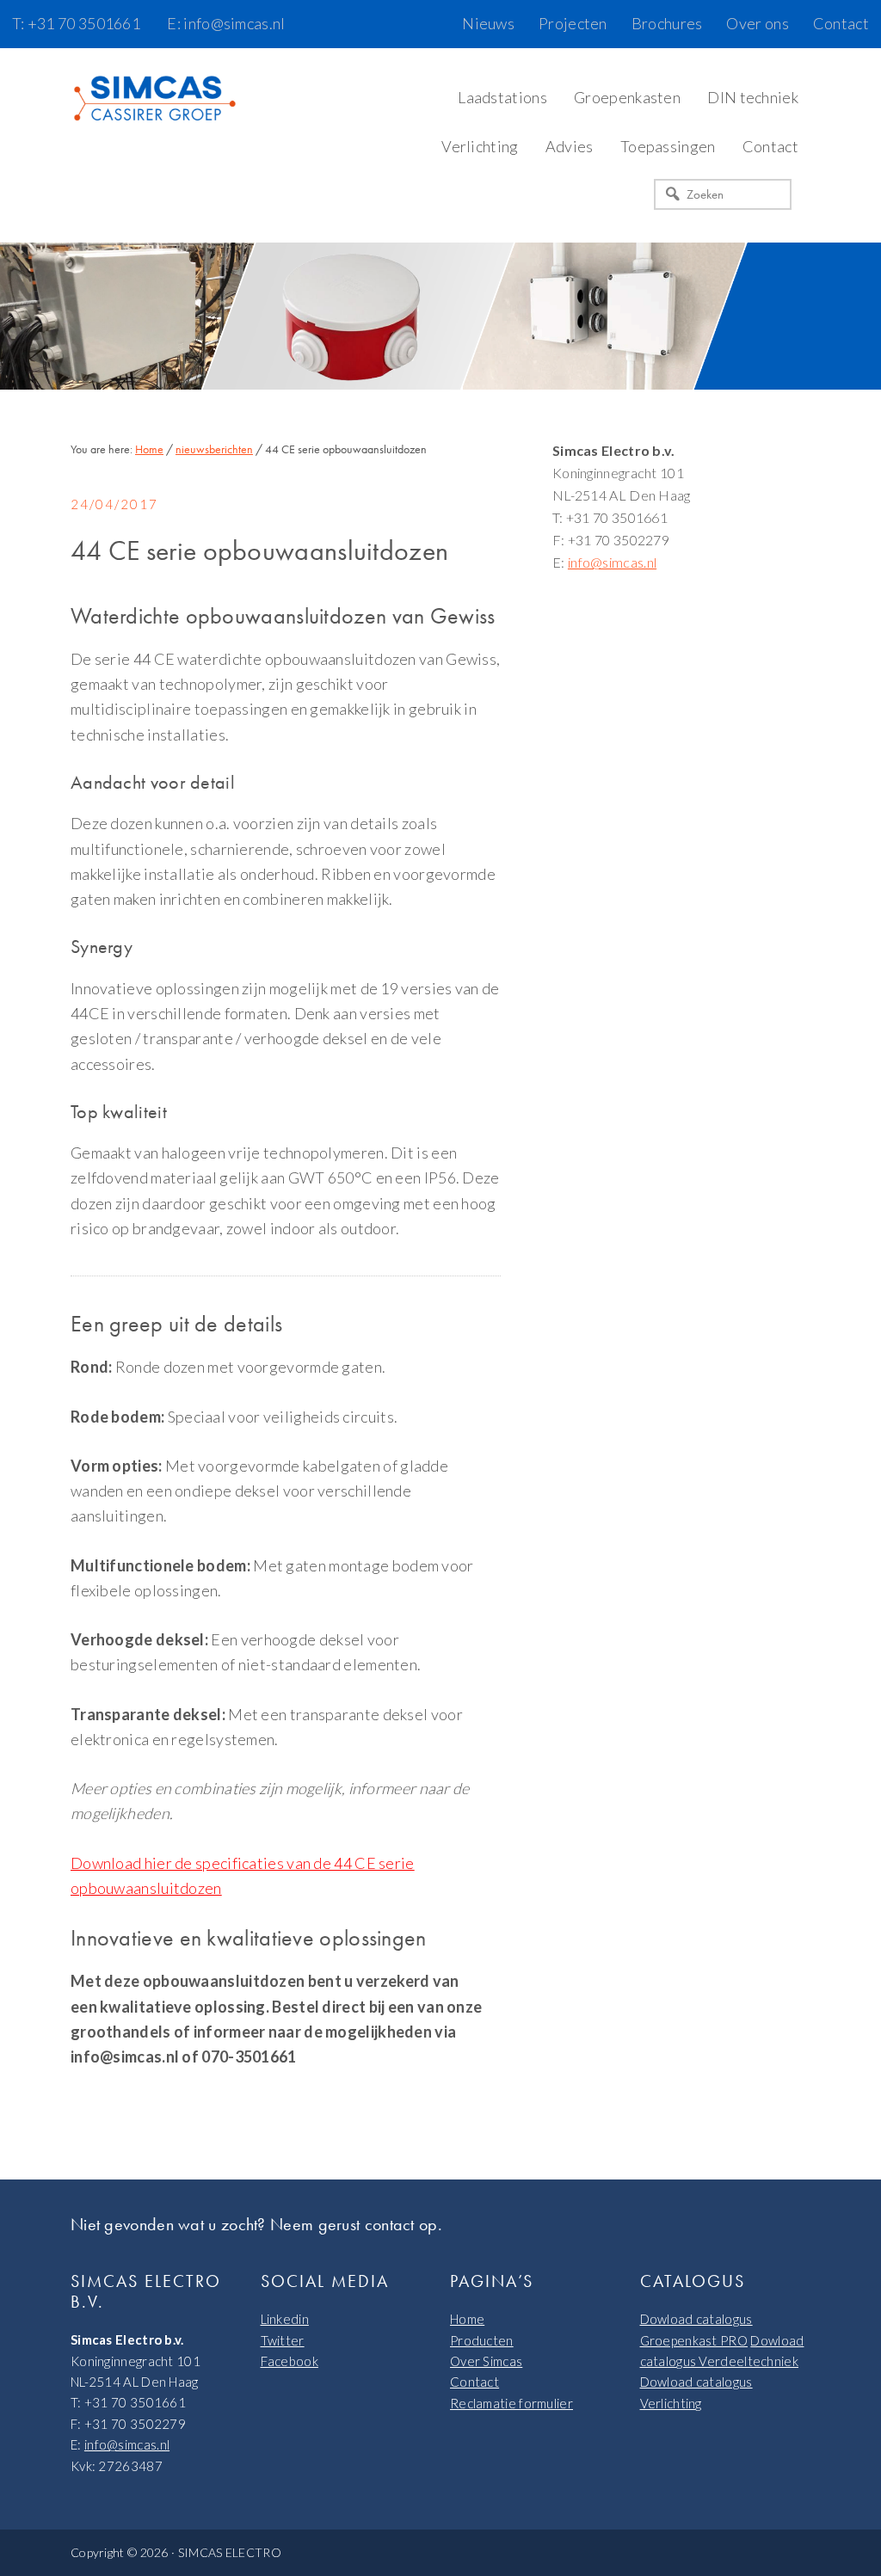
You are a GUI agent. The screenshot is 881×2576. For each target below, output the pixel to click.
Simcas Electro (157, 100)
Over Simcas (486, 2361)
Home (467, 2319)
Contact (474, 2382)
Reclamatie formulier (511, 2403)
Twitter (283, 2340)
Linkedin (285, 2319)
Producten (482, 2340)
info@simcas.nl (612, 562)
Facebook (290, 2361)
